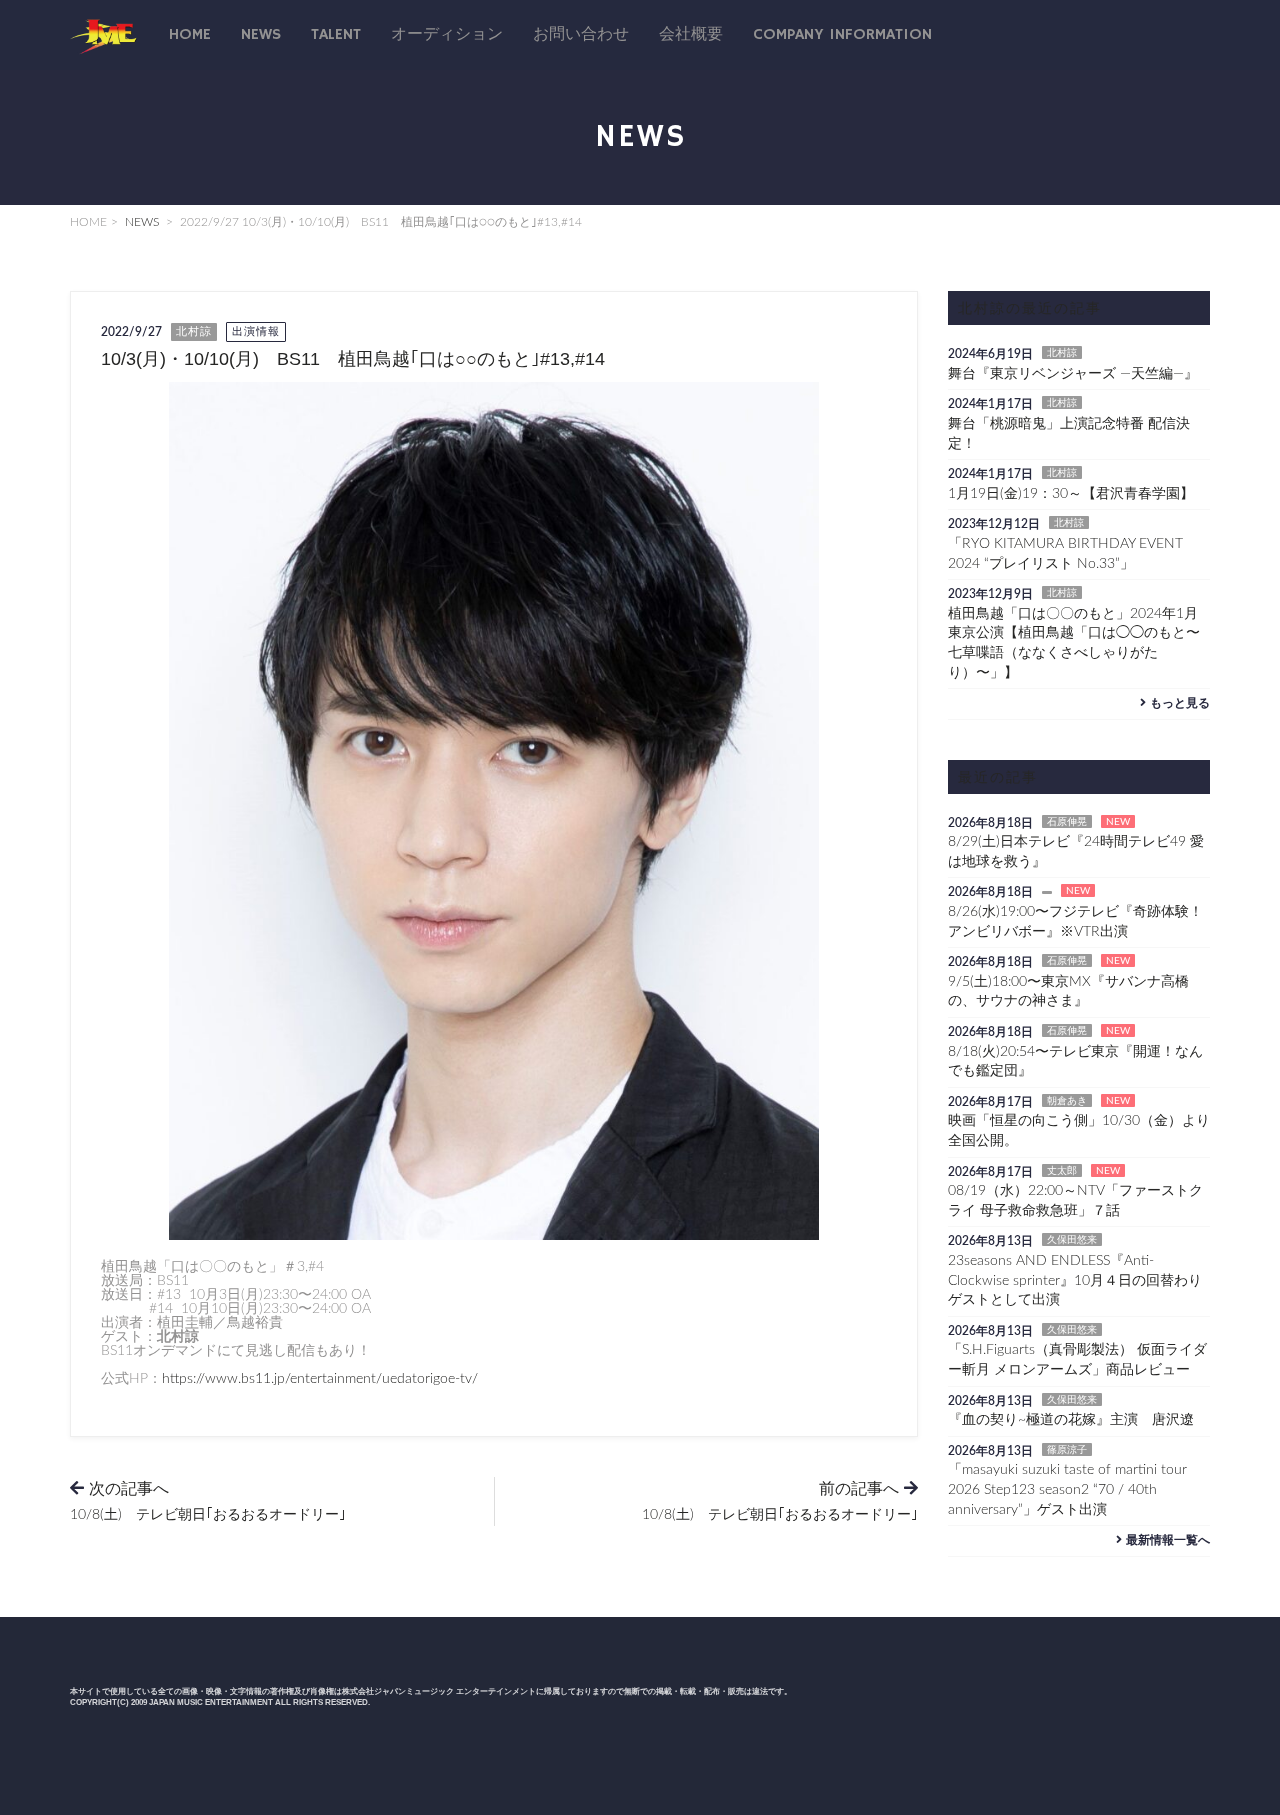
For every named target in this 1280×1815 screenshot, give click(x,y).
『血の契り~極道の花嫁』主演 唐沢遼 (1071, 1420)
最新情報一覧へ (1168, 1540)
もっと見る (1180, 703)
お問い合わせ (581, 35)
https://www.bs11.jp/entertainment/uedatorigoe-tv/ (320, 1379)
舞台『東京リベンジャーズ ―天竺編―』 (1073, 374)
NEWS (142, 222)
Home (190, 35)
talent (336, 35)
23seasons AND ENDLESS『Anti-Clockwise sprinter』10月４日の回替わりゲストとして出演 (1075, 1280)
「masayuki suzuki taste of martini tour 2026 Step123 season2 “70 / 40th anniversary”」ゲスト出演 (1067, 1489)
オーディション (447, 35)
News (261, 35)
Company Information (842, 35)
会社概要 (691, 35)
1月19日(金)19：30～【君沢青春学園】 (1071, 494)
